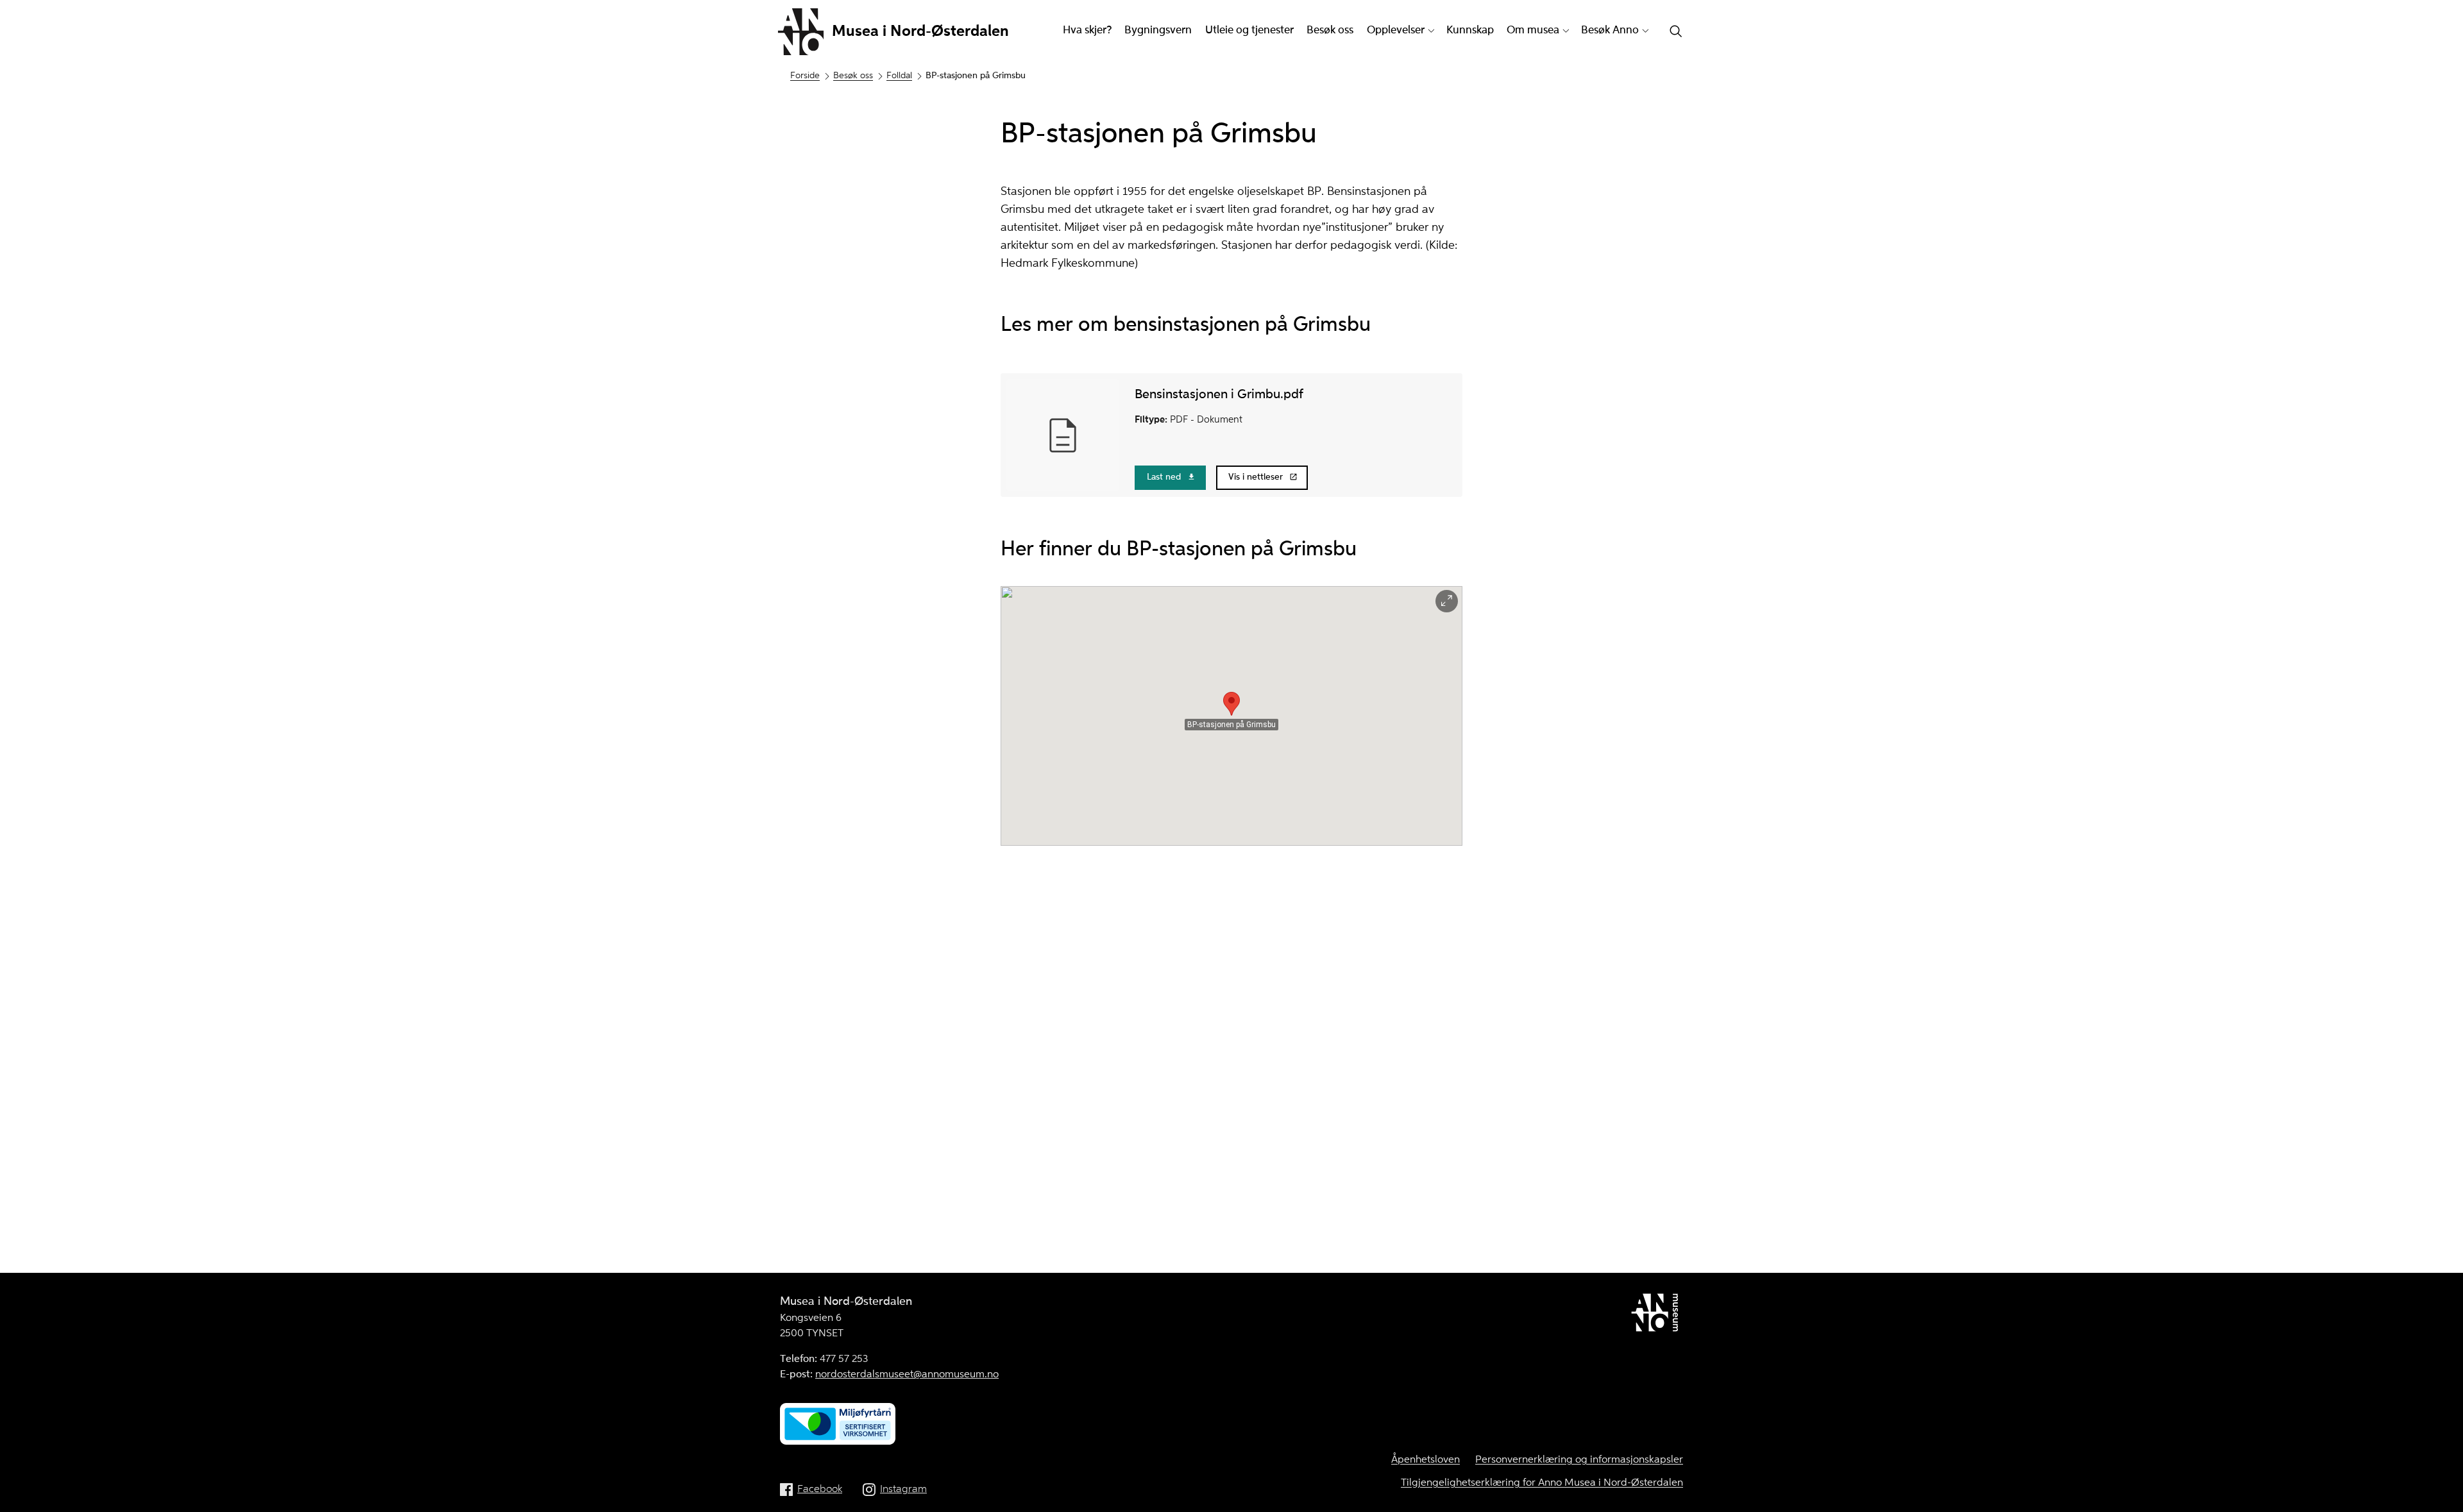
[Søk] (1676, 32)
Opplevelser (1396, 30)
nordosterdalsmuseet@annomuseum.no (907, 1375)
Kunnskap (1470, 30)
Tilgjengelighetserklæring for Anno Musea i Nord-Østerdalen (1542, 1483)
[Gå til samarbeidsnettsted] (1657, 1315)
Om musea (1533, 30)
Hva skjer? (1087, 30)
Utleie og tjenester (1249, 30)
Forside (805, 76)
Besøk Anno (1610, 30)
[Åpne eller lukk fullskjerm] (1447, 601)
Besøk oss (1330, 30)
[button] (1231, 704)
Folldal (899, 76)
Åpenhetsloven (1426, 1460)
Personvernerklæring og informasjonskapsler (1579, 1460)
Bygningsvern (1158, 30)
